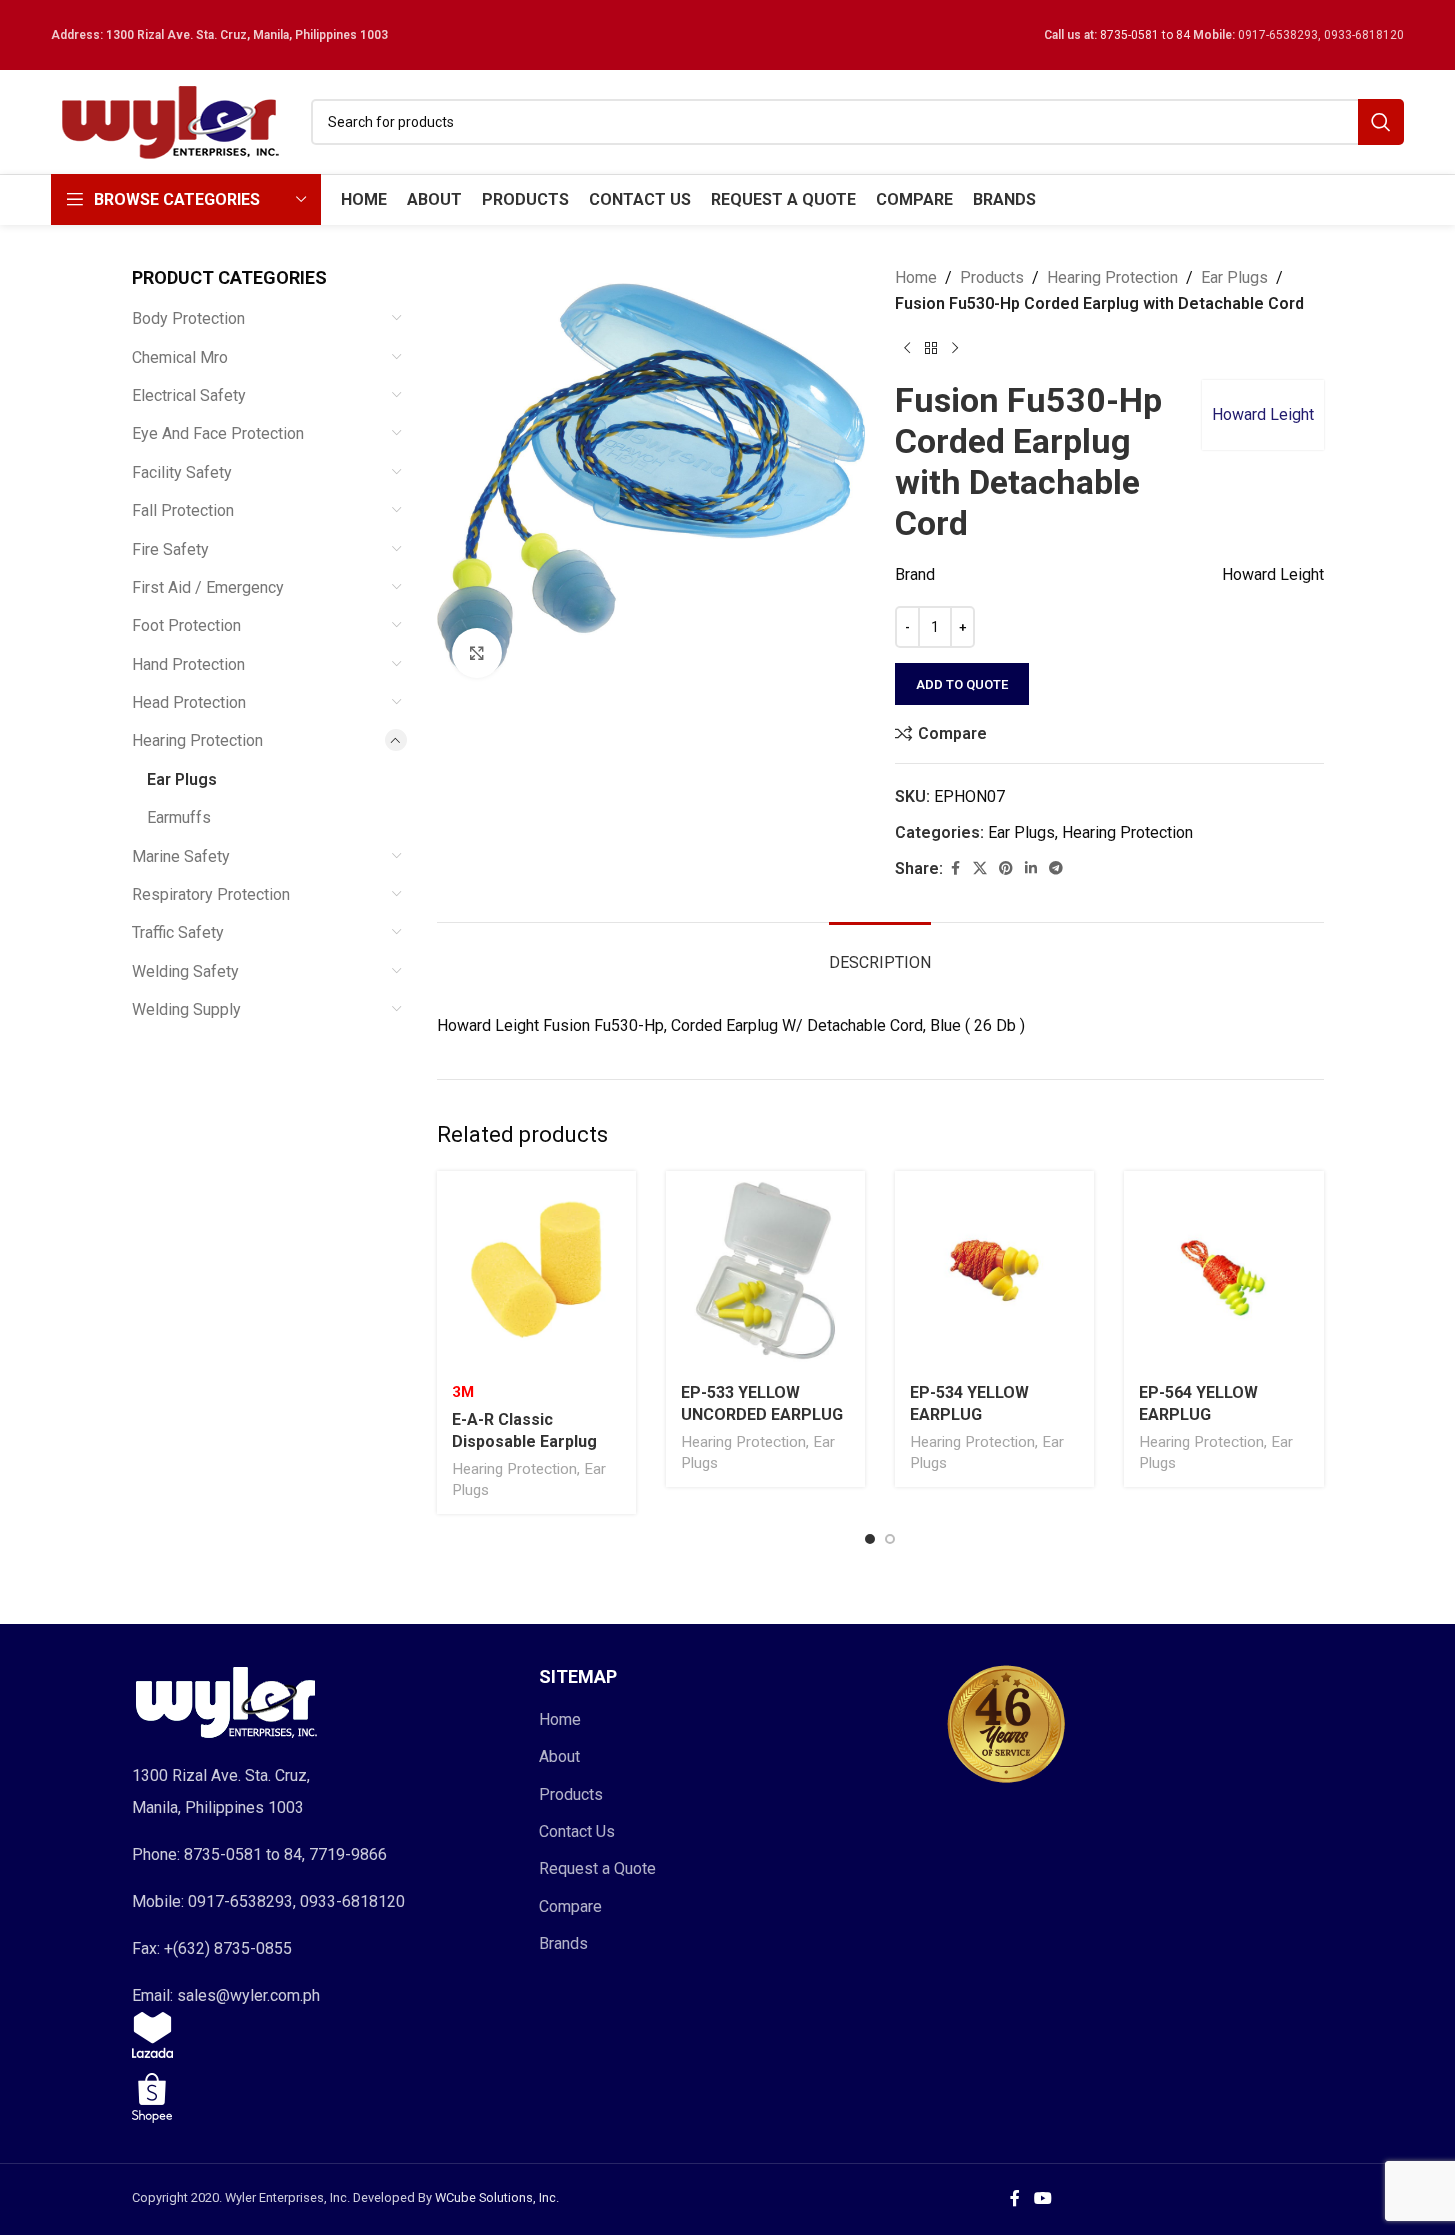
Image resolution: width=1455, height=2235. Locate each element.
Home (916, 277)
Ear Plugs (182, 779)
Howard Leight (1263, 414)
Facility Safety (182, 472)
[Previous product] (907, 348)
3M (463, 1392)
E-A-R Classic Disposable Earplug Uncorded (524, 1442)
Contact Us (577, 1831)
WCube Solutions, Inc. (497, 2197)
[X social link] (980, 868)
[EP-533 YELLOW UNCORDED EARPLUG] (765, 1270)
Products (992, 277)
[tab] (880, 952)
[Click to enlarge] (477, 653)
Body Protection (188, 318)
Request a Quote (597, 1868)
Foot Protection (186, 625)
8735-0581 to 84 (1145, 35)
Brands (563, 1943)
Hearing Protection (197, 740)
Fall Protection (183, 510)
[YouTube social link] (1042, 2199)
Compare (570, 1906)
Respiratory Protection (211, 894)
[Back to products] (931, 348)
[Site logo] (171, 120)
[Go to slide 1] (870, 1539)
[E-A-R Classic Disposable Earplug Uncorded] (536, 1270)
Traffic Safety (178, 932)
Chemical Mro (180, 357)
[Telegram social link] (1056, 868)
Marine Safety (181, 856)
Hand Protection (188, 664)
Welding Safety (185, 971)
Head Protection (189, 702)
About (559, 1756)
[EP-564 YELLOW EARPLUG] (1223, 1270)
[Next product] (955, 348)
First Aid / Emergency (208, 587)
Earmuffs (179, 817)
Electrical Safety (189, 395)
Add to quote (962, 684)
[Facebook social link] (955, 868)
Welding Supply (186, 1009)
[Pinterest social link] (1006, 868)
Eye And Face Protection (218, 433)
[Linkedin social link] (1031, 868)
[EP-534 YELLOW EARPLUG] (994, 1270)
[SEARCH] (1381, 122)
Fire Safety (170, 549)
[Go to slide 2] (890, 1539)
